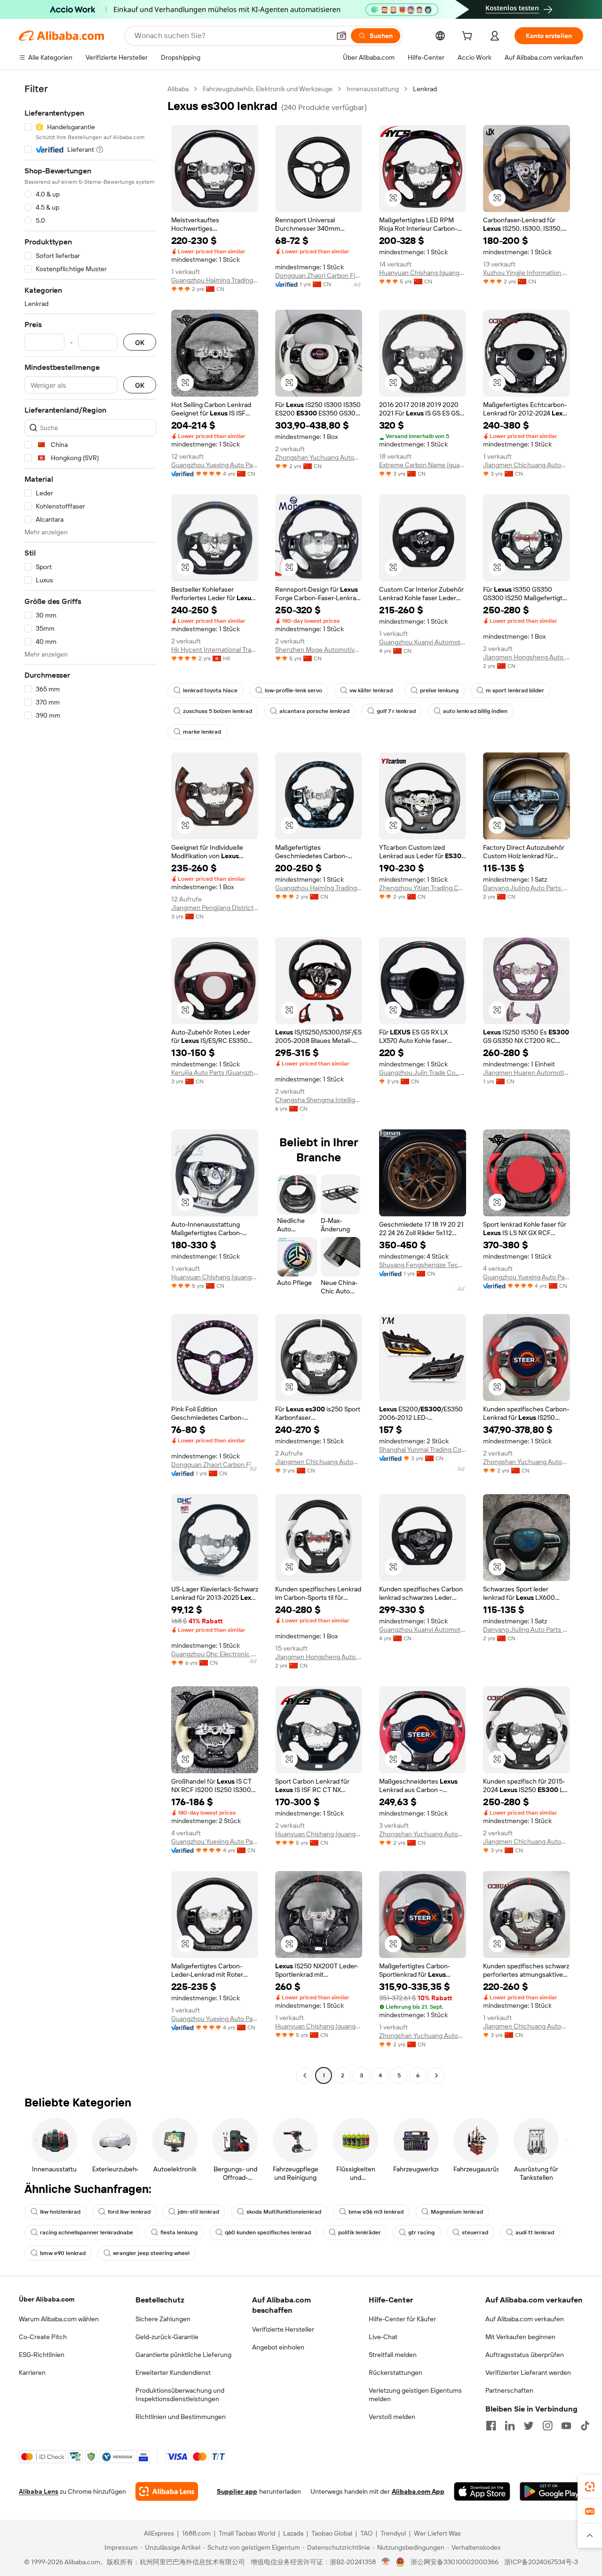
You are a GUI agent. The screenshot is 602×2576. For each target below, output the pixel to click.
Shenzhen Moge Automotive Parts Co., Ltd (319, 650)
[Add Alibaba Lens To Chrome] (167, 2491)
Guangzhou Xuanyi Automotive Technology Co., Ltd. (423, 642)
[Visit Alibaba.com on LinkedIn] (510, 2426)
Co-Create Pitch (43, 2337)
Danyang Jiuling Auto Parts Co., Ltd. (527, 888)
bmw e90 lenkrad (63, 2253)
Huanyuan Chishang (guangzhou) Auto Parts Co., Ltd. (423, 273)
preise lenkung (439, 690)
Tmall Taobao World (247, 2533)
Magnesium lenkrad (457, 2212)
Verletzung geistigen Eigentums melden (415, 2395)
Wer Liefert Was (437, 2533)
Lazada (293, 2533)
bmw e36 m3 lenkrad (376, 2212)
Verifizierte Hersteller (283, 2329)
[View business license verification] (386, 2562)
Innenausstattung (373, 89)
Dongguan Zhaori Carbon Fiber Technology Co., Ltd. (319, 275)
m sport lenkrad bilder (515, 690)
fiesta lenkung (179, 2232)
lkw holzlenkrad (60, 2212)
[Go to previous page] (305, 2075)
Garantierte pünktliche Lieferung (183, 2355)
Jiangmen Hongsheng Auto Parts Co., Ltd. (527, 657)
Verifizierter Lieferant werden (528, 2372)
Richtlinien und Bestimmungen (181, 2417)
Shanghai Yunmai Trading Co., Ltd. (423, 1449)
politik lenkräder (360, 2232)
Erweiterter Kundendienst (173, 2372)
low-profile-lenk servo (293, 690)
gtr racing (421, 2232)
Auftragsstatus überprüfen (525, 2355)
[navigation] (90, 1083)
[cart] (469, 37)
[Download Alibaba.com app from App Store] (482, 2491)
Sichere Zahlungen (163, 2319)
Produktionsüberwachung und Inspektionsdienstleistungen (180, 2395)
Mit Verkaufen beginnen (520, 2337)
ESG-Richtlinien (42, 2355)
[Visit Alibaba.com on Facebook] (491, 2426)
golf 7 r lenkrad (396, 711)
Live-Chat (383, 2337)
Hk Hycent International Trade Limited (215, 650)
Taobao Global (332, 2533)
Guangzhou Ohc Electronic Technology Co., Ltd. (215, 1654)
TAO (366, 2533)
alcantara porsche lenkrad (314, 711)
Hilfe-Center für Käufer (402, 2319)
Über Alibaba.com (47, 2299)
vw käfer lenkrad (371, 690)
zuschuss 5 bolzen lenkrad (218, 711)
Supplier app (237, 2491)
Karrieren (32, 2372)
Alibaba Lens (39, 2491)
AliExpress (159, 2533)
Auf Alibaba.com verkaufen (525, 2319)
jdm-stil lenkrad (198, 2212)
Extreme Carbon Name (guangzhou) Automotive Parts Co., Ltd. (423, 465)
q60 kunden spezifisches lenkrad (268, 2232)
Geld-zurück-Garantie (167, 2337)
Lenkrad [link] (425, 89)
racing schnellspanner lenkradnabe (87, 2232)
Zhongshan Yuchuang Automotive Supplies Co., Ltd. (319, 457)
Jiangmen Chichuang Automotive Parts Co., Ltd (527, 465)
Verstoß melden (392, 2417)
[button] (341, 36)
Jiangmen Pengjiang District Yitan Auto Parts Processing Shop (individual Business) (215, 908)
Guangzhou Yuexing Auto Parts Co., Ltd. (215, 465)
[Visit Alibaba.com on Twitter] (529, 2426)
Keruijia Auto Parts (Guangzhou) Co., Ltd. (215, 1073)
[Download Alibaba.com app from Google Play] (551, 2491)
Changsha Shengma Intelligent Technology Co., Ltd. (319, 1100)
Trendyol (393, 2533)
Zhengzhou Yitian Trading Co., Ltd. (423, 888)
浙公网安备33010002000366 (455, 2562)
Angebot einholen (278, 2347)
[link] (590, 2487)
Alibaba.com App (418, 2491)
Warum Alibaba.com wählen (59, 2319)
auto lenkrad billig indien (475, 711)
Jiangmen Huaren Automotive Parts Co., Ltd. (527, 1073)
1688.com (196, 2533)
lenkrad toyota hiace (210, 690)
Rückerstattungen (396, 2372)
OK (140, 342)
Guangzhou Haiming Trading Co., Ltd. (215, 280)
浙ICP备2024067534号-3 (541, 2562)
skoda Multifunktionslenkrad (284, 2212)
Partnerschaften (509, 2390)
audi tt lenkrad (535, 2232)
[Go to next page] (436, 2075)
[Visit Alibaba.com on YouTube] (566, 2426)
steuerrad (475, 2232)
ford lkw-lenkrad (129, 2212)
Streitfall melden (393, 2355)
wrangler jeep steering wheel (151, 2253)
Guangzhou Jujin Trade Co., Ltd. (423, 1073)
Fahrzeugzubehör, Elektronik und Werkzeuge (268, 89)
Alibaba (178, 89)
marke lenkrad (202, 732)
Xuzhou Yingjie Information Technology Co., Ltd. (527, 273)
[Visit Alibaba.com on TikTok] (585, 2426)
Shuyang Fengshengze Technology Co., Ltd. (423, 1265)
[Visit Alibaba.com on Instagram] (547, 2426)
